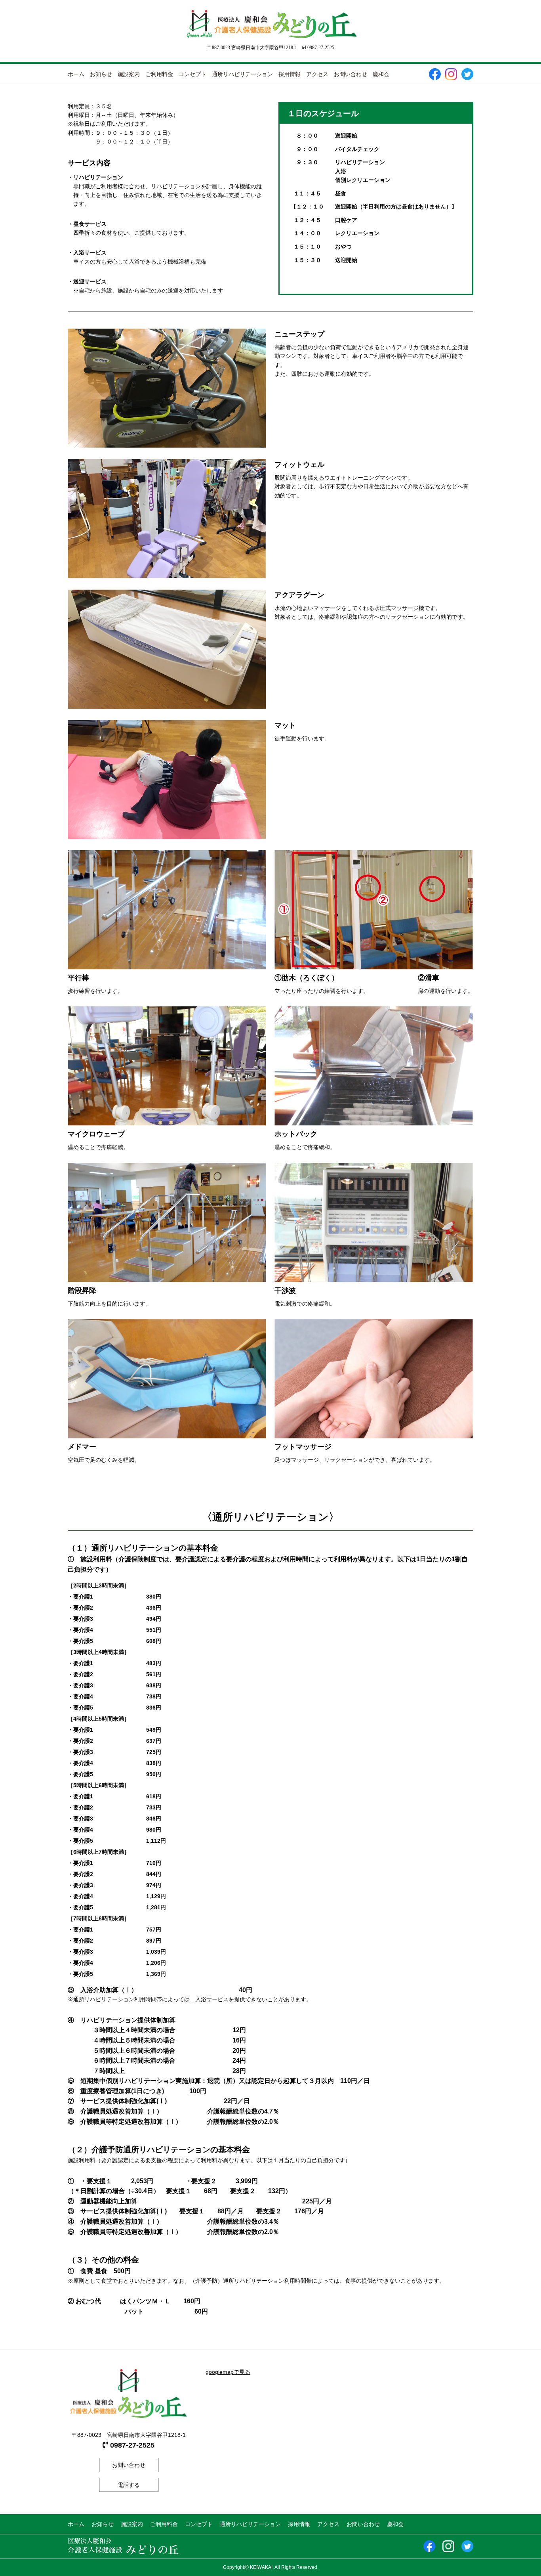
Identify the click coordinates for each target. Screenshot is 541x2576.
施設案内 (129, 74)
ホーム (76, 74)
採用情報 (290, 74)
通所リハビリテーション (242, 74)
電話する (129, 2485)
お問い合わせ (351, 74)
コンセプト (192, 74)
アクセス (317, 74)
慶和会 (381, 74)
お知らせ (101, 74)
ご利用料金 (159, 74)
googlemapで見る (228, 2372)
